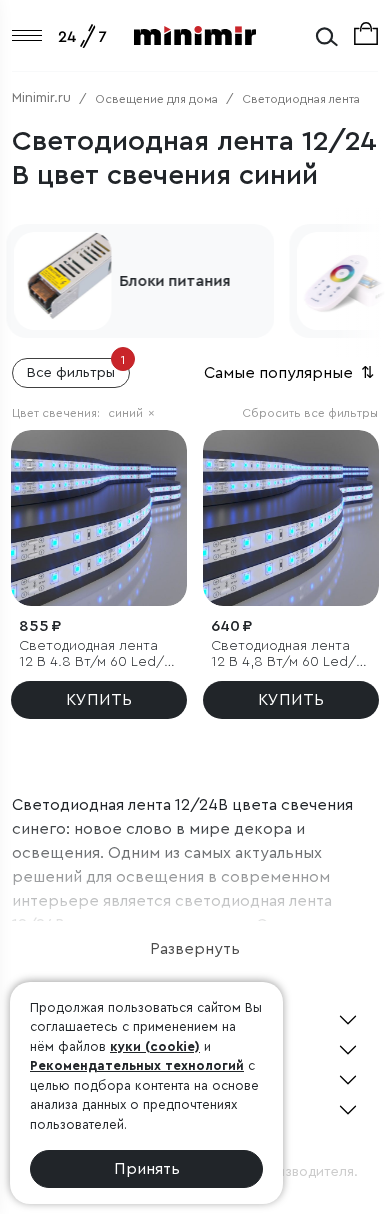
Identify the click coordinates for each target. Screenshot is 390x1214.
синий (131, 413)
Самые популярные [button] (291, 373)
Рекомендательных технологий (137, 1065)
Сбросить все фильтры (310, 413)
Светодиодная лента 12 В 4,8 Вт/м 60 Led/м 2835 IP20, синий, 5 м (288, 655)
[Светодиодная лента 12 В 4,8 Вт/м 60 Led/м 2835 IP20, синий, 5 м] (291, 518)
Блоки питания (172, 281)
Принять (147, 1169)
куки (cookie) (155, 1046)
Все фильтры (76, 369)
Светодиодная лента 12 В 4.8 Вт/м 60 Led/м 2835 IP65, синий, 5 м (96, 655)
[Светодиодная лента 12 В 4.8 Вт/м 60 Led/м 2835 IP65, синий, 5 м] (99, 518)
